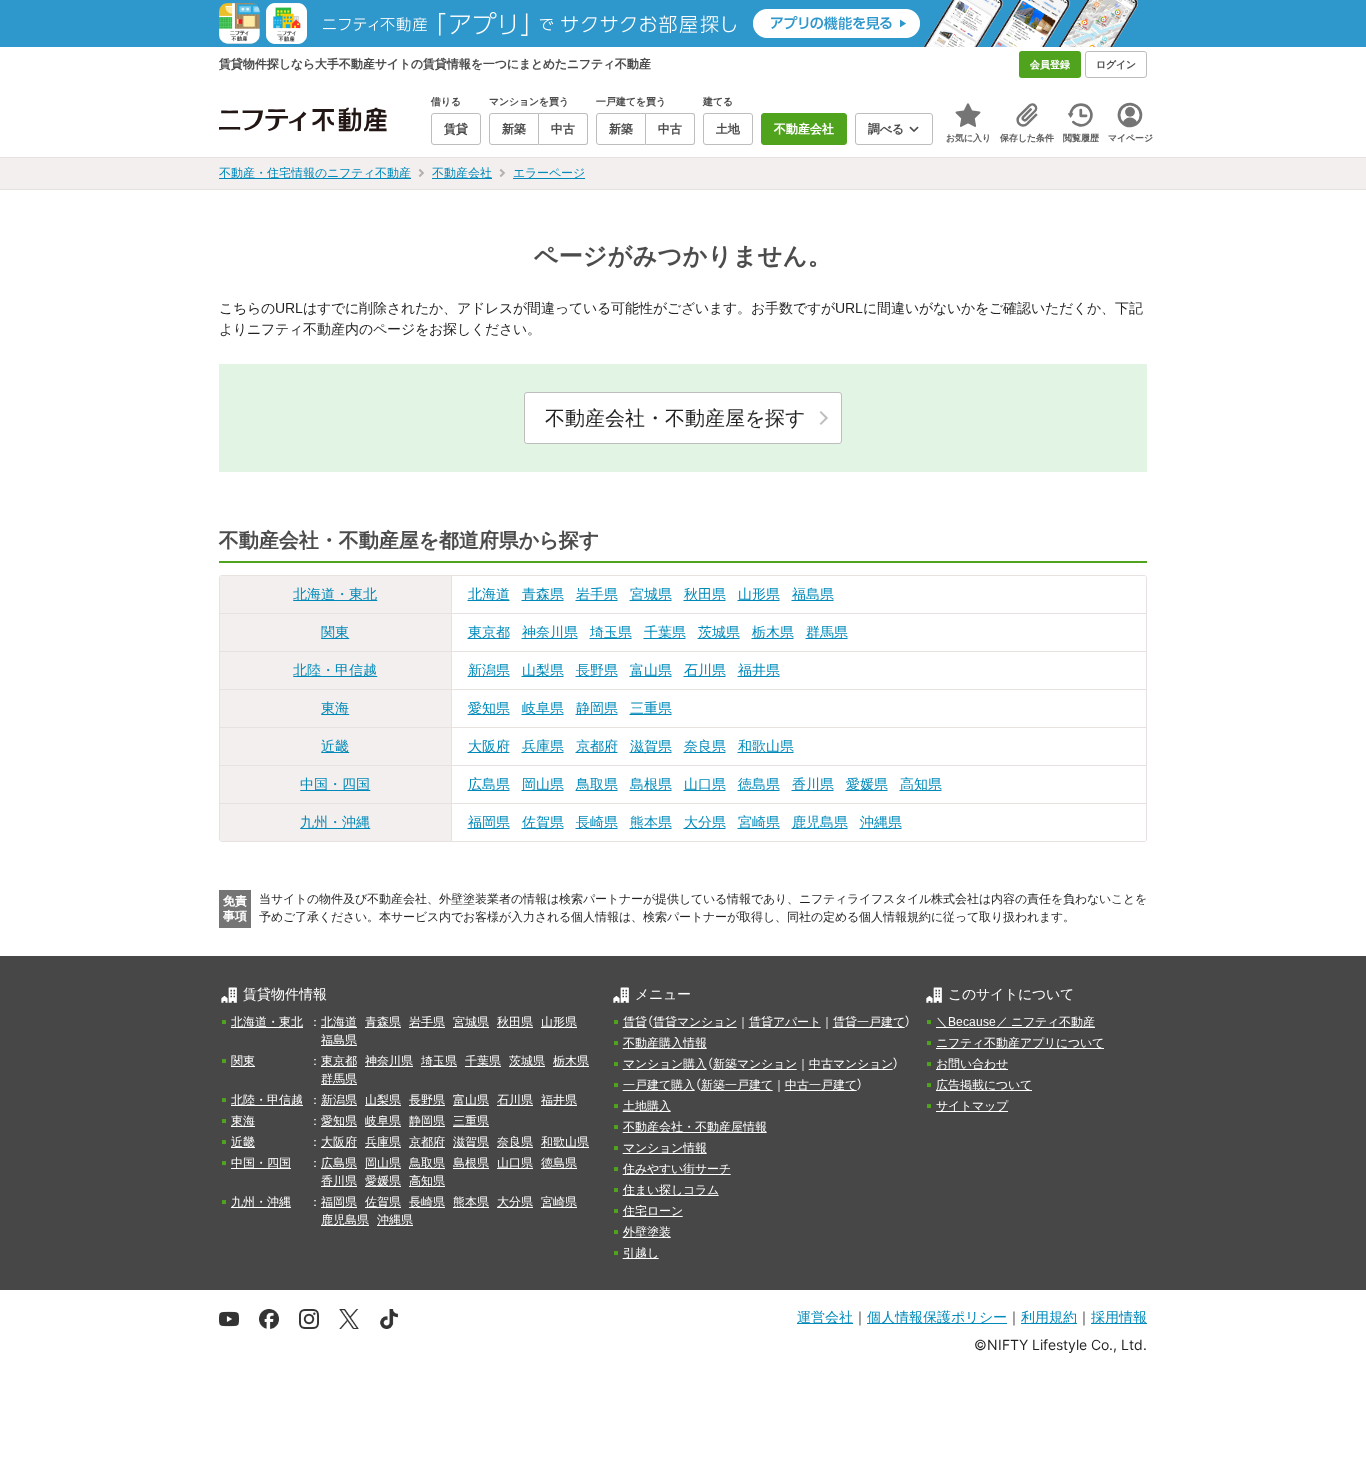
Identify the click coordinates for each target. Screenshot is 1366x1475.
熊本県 (651, 822)
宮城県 (651, 594)
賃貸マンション (695, 1022)
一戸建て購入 (659, 1085)
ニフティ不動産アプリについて (1020, 1043)
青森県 (543, 594)
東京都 (489, 632)
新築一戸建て (737, 1085)
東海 (335, 708)
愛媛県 (867, 784)
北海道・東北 (335, 594)
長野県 (597, 670)
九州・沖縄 (335, 822)
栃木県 (773, 632)
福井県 (759, 670)
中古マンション (851, 1064)
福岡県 (489, 822)
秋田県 (705, 594)
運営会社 (825, 1316)
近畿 (335, 746)
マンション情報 (665, 1148)
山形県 (759, 594)
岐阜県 (543, 708)
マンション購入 (665, 1064)
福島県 (813, 594)
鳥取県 (597, 784)
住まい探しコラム (671, 1190)
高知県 (921, 784)
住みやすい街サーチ (677, 1169)
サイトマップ (972, 1106)
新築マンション (755, 1064)
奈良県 (705, 746)
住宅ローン (653, 1211)
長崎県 (597, 822)
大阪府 (489, 746)
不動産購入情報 (665, 1043)
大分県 (705, 822)
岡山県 (543, 784)
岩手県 (597, 594)
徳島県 (759, 784)
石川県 (705, 670)
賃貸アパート (785, 1022)
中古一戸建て (821, 1085)
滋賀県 (651, 746)
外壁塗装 (647, 1232)
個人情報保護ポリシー (937, 1316)
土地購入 (647, 1106)
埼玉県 (611, 632)
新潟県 (489, 670)
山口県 (705, 784)
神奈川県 (550, 632)
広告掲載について (984, 1085)
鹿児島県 (820, 822)
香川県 (813, 784)
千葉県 (665, 632)
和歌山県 (766, 746)
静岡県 (597, 708)
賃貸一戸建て (869, 1022)
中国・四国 (335, 784)
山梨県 (543, 670)
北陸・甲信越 (335, 670)
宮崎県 (759, 822)
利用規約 (1049, 1316)
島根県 (651, 784)
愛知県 (489, 708)
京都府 (597, 746)
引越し (641, 1253)
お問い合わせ (972, 1064)
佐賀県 (543, 822)
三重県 (651, 708)
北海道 (489, 594)
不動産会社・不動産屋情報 (695, 1127)
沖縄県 (881, 822)
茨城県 (719, 632)
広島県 (489, 784)
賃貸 (635, 1022)
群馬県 (827, 632)
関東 (335, 632)
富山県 (651, 670)
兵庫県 (543, 746)
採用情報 (1119, 1316)
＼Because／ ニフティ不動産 (1015, 1022)
